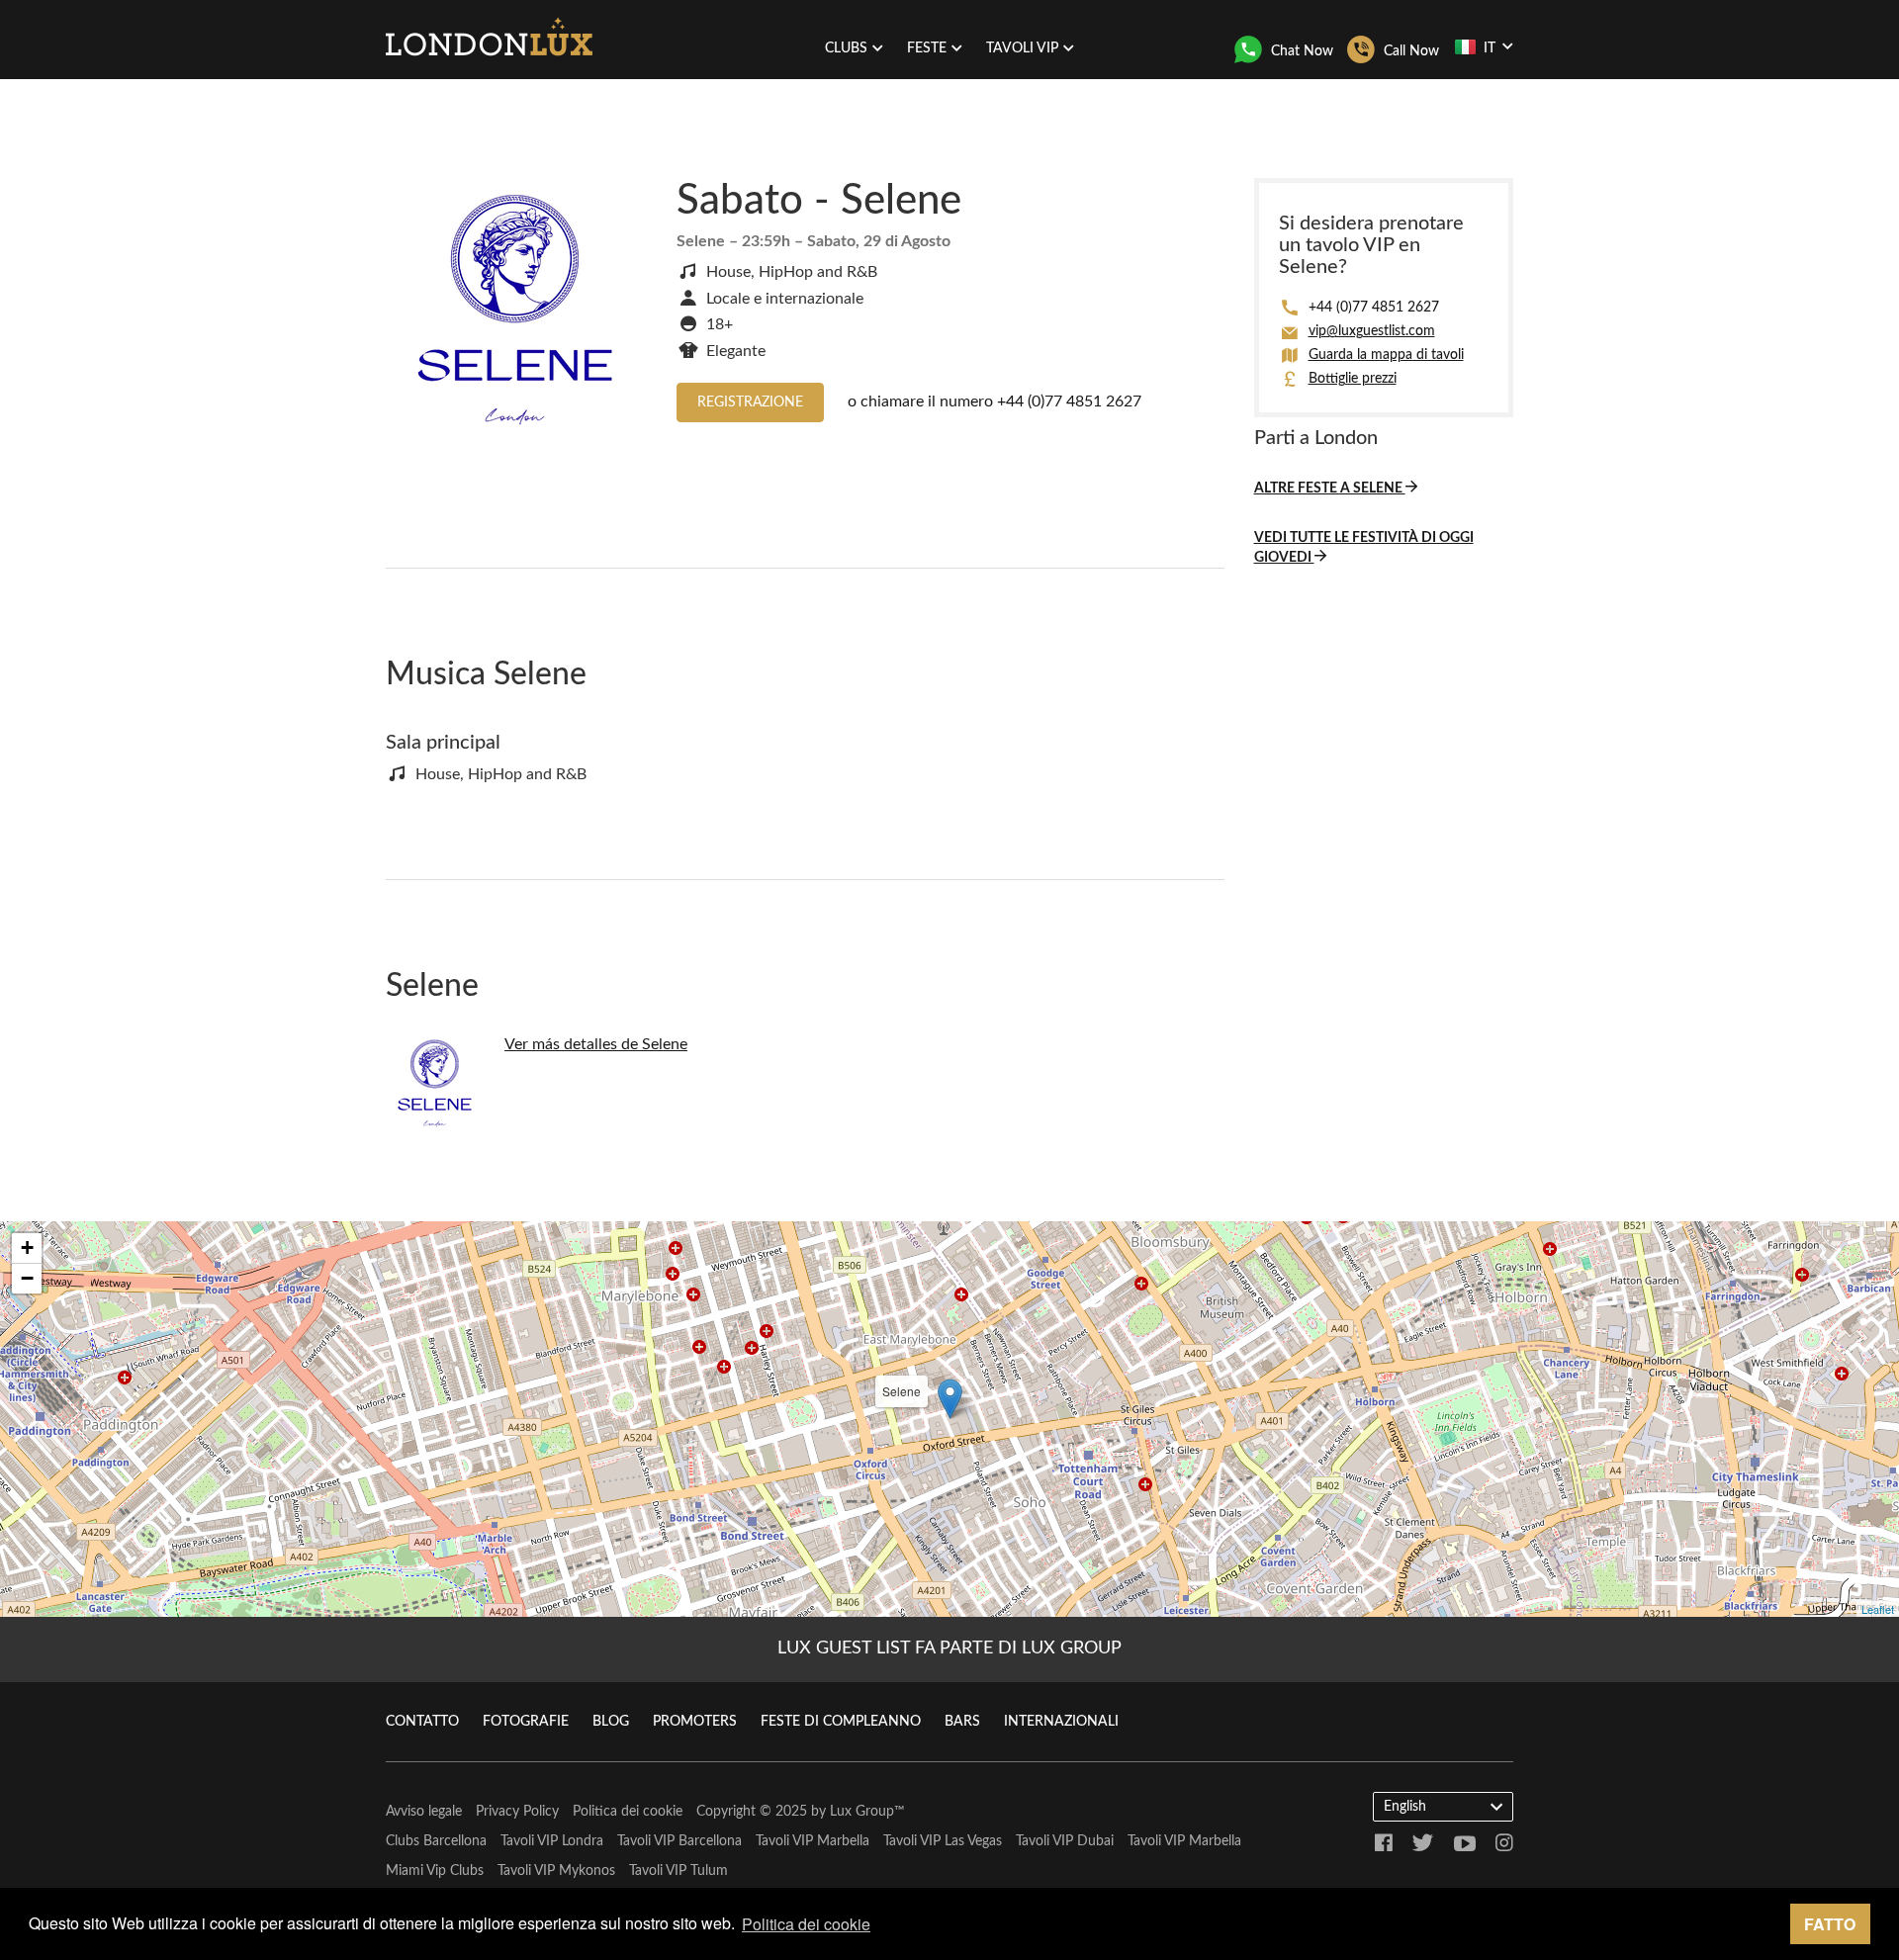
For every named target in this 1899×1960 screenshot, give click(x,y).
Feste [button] (927, 48)
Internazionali (1061, 1722)
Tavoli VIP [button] (1022, 48)
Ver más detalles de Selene (596, 1044)
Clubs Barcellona (436, 1841)
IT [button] (1490, 48)
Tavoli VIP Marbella (813, 1841)
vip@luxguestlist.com (1372, 331)
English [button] (1405, 1807)
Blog (611, 1722)
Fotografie (526, 1722)
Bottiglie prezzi (1353, 379)
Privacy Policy (517, 1812)
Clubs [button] (846, 48)
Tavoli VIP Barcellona (679, 1841)
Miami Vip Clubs (435, 1871)
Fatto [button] (1830, 1924)
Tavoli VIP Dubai (1065, 1841)
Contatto (422, 1722)
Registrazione (750, 402)
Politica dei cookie (628, 1812)
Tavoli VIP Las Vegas (943, 1841)
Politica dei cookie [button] (806, 1924)
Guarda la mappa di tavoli (1386, 355)
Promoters (695, 1722)
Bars (962, 1722)
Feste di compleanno (841, 1722)
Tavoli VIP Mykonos (556, 1871)
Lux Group (862, 1812)
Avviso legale (424, 1812)
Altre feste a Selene (1330, 489)
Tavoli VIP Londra (552, 1841)
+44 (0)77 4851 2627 (1069, 401)
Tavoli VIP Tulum (678, 1871)
